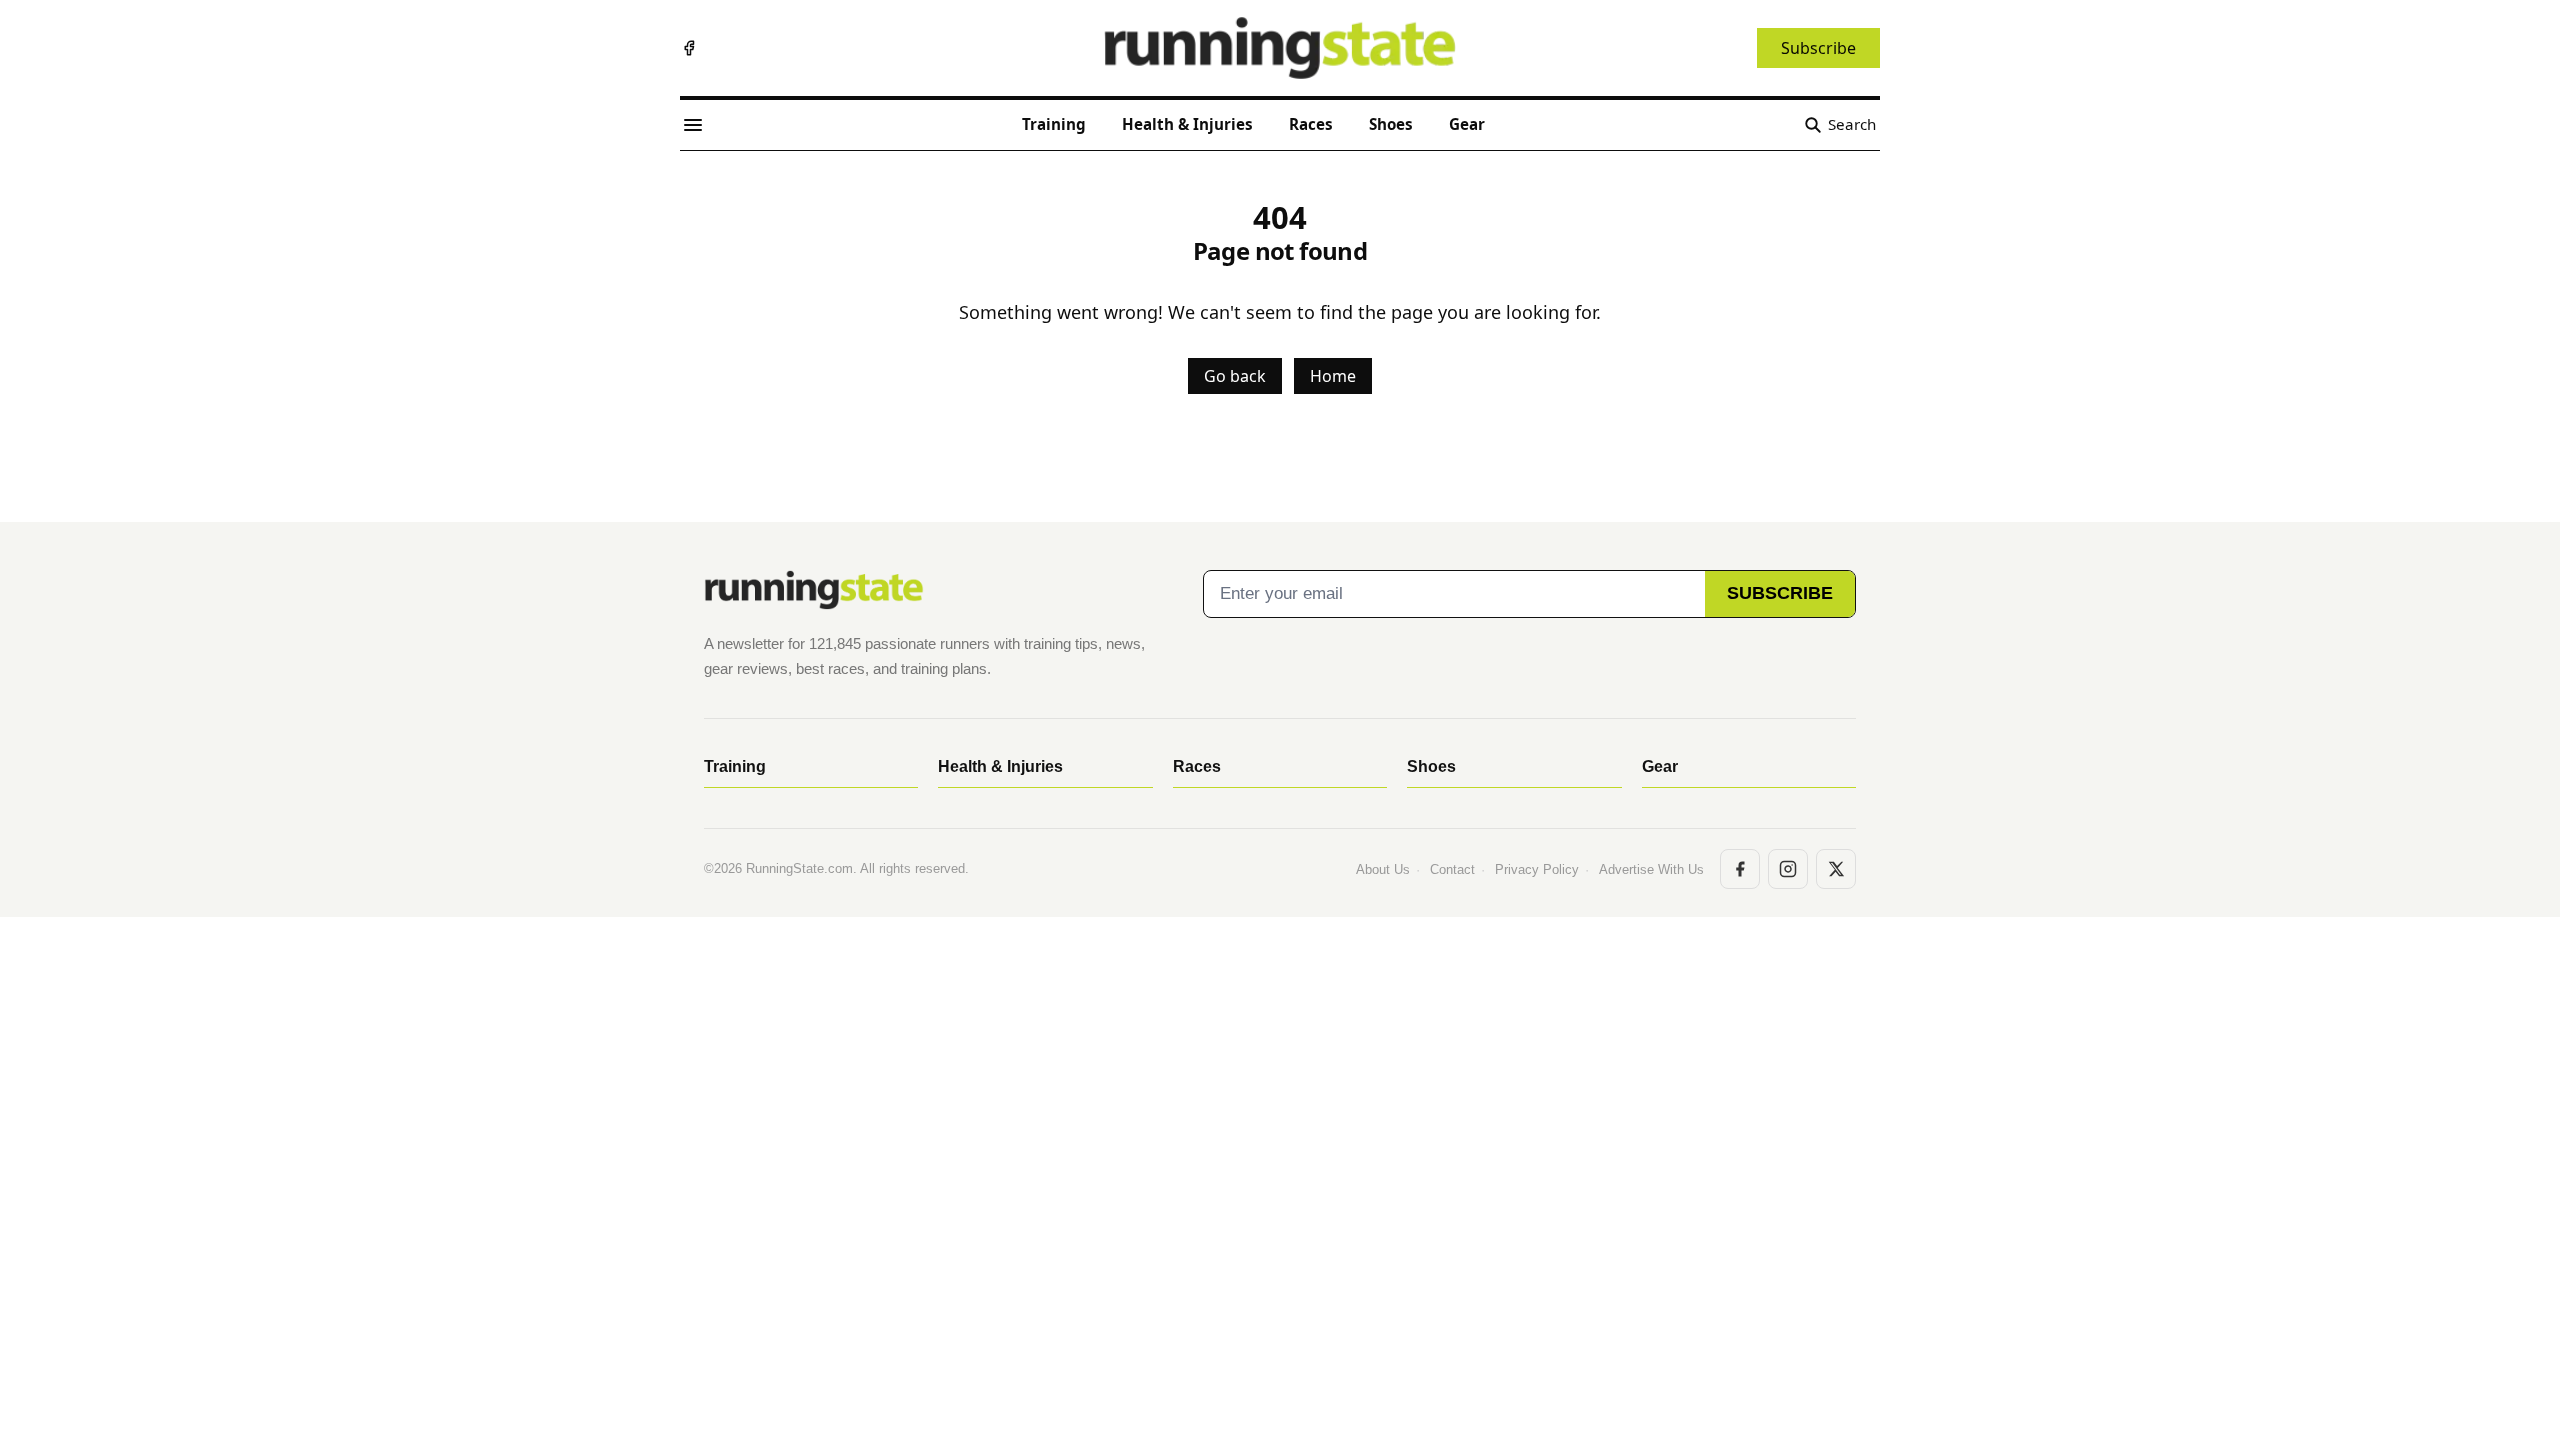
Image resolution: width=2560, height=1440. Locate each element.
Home (1333, 376)
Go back (1235, 376)
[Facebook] (689, 48)
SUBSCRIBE (1780, 593)
